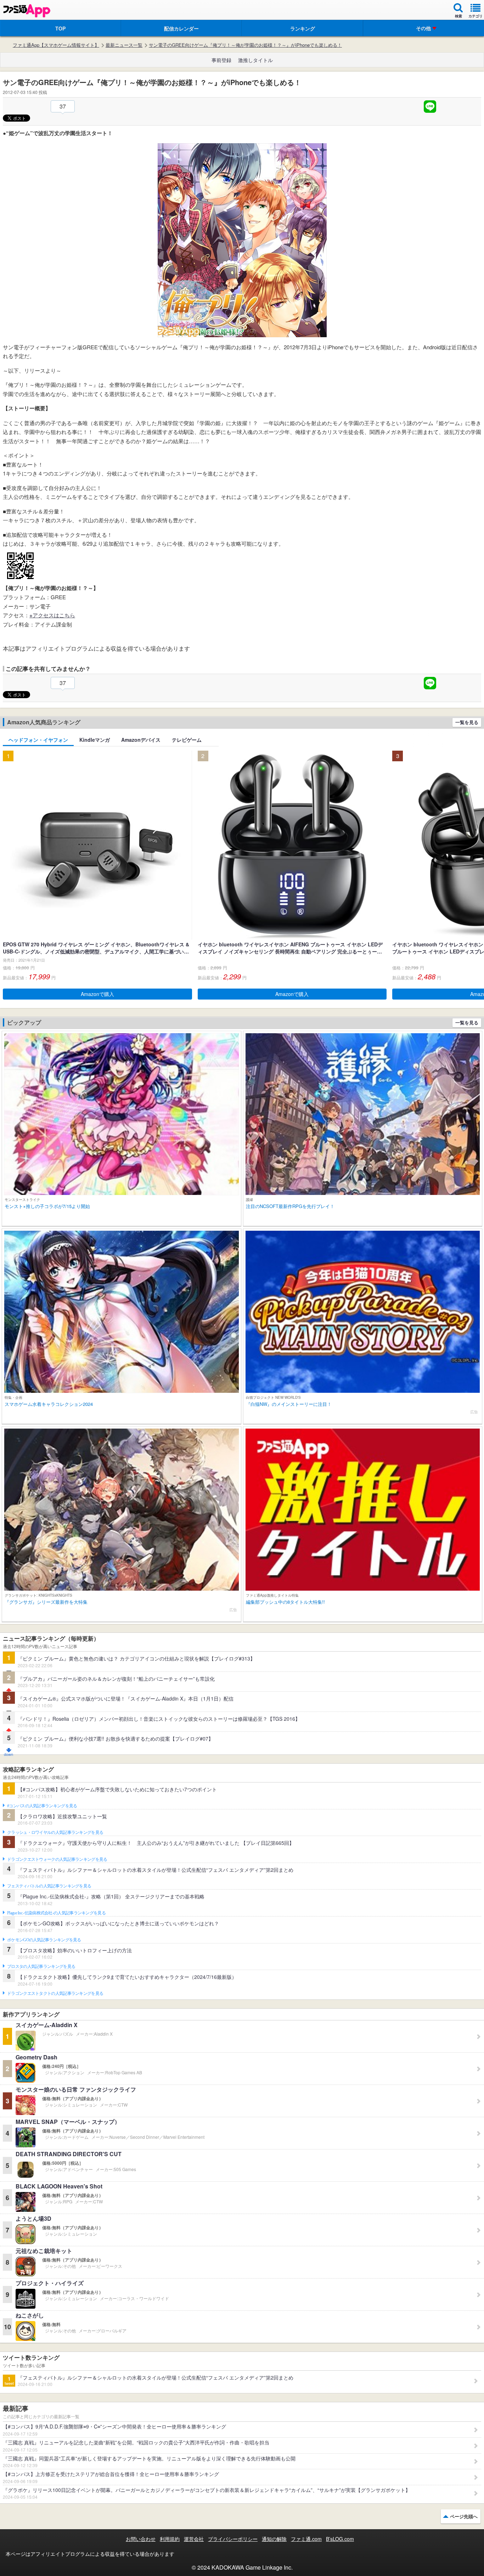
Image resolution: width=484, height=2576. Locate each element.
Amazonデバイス (141, 740)
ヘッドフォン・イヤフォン (38, 740)
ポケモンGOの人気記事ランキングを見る (44, 1940)
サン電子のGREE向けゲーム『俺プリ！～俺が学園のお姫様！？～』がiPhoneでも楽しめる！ (245, 45)
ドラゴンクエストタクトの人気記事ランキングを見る (55, 1993)
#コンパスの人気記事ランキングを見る (42, 1806)
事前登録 (221, 60)
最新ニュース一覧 (124, 45)
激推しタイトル (255, 60)
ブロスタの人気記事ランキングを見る (41, 1966)
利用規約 (170, 2539)
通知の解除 (274, 2539)
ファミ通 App (27, 11)
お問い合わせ (141, 2539)
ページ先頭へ (464, 2516)
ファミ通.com (306, 2539)
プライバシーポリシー (233, 2539)
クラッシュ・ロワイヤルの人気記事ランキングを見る (55, 1832)
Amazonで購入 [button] (97, 994)
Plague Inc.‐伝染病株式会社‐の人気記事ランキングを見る (56, 1913)
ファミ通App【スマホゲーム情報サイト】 (56, 45)
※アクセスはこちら (52, 615)
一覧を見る (467, 722)
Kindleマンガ (95, 740)
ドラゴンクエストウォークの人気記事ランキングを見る (57, 1859)
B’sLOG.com (340, 2539)
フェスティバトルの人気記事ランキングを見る (49, 1886)
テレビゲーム (187, 740)
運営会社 (194, 2539)
